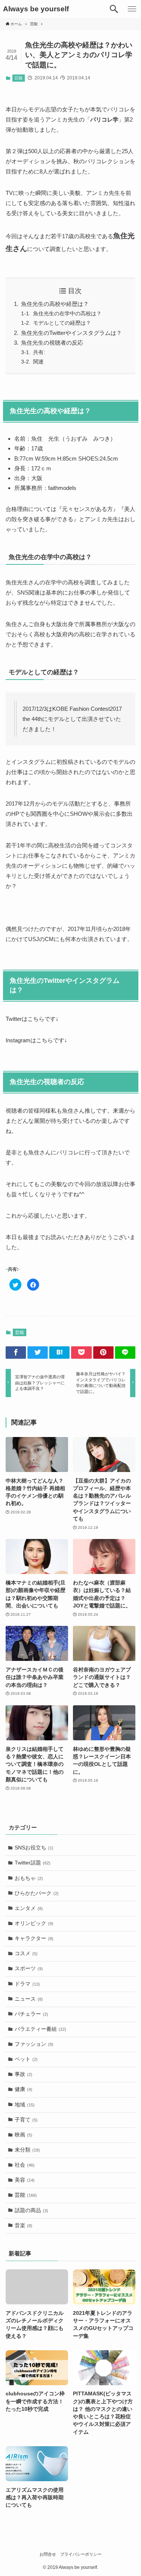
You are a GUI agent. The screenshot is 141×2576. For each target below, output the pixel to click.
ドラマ (27, 1984)
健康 (23, 2089)
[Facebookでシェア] (16, 1353)
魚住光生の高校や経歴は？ (55, 304)
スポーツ (29, 1968)
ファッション (34, 2044)
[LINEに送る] (125, 1353)
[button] (114, 9)
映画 (23, 2135)
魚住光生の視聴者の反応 (52, 343)
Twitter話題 (33, 1863)
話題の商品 (31, 2210)
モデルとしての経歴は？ (62, 323)
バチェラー (31, 2014)
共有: (39, 352)
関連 (38, 362)
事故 (23, 2074)
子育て (26, 2120)
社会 (25, 2165)
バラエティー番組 (40, 2029)
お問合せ (48, 2554)
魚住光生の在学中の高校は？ (67, 313)
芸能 (18, 78)
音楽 (23, 2225)
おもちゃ (29, 1878)
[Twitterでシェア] (38, 1353)
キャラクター (34, 1938)
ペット (26, 2059)
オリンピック (34, 1923)
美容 (25, 2180)
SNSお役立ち (34, 1848)
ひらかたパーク (37, 1893)
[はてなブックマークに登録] (59, 1353)
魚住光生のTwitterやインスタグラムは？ (71, 333)
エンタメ (29, 1908)
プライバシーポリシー (81, 2554)
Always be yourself (36, 9)
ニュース (29, 1999)
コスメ (26, 1953)
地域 (25, 2105)
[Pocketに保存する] (81, 1353)
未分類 (27, 2150)
